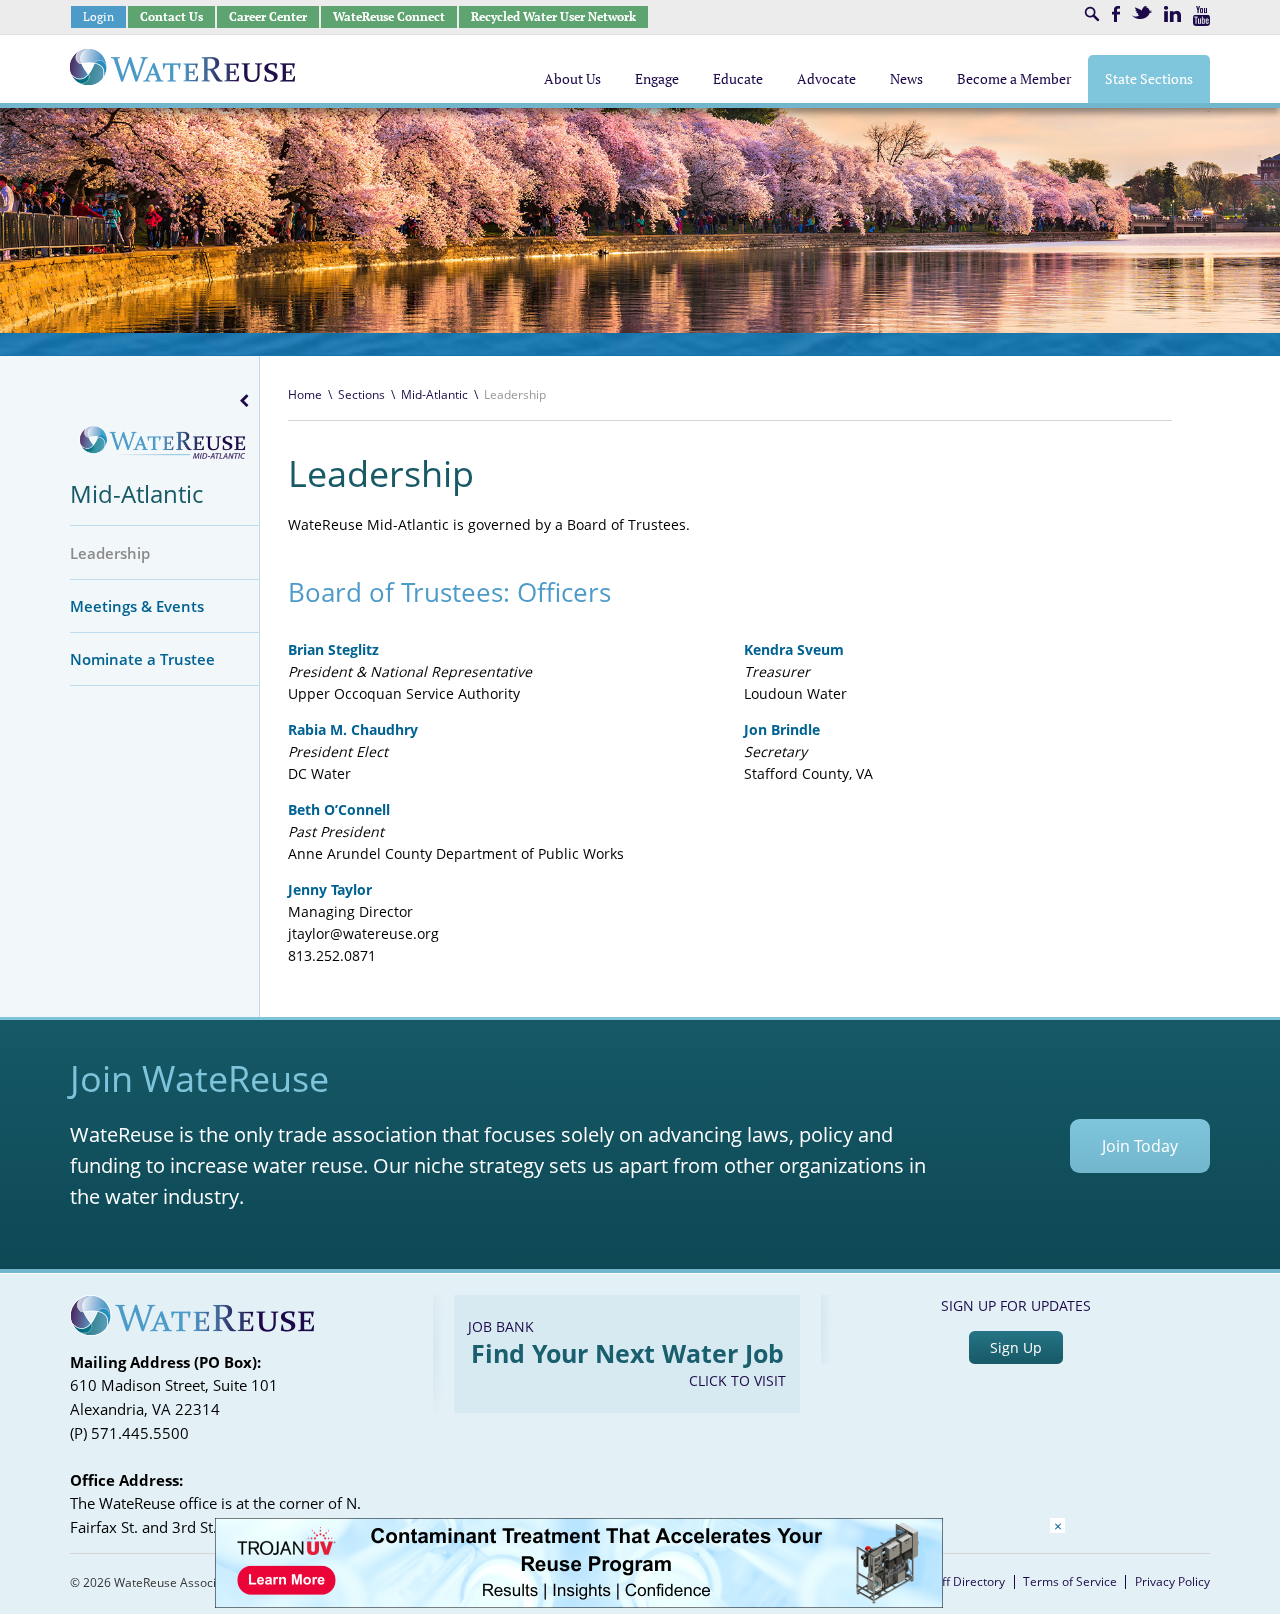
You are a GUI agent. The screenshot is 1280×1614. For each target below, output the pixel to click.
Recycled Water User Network (553, 16)
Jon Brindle (782, 729)
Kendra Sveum (794, 649)
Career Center (268, 16)
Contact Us (171, 16)
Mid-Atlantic (136, 493)
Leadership (110, 553)
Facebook (1116, 14)
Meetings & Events (137, 606)
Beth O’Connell (339, 809)
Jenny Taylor (330, 889)
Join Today (1140, 1146)
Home (305, 394)
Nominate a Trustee (142, 659)
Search (1092, 14)
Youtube (1201, 16)
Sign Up (1016, 1347)
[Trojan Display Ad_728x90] (579, 1602)
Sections (361, 394)
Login (98, 16)
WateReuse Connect (389, 16)
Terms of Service (1070, 1581)
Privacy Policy (1172, 1581)
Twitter (1142, 12)
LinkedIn (1172, 14)
